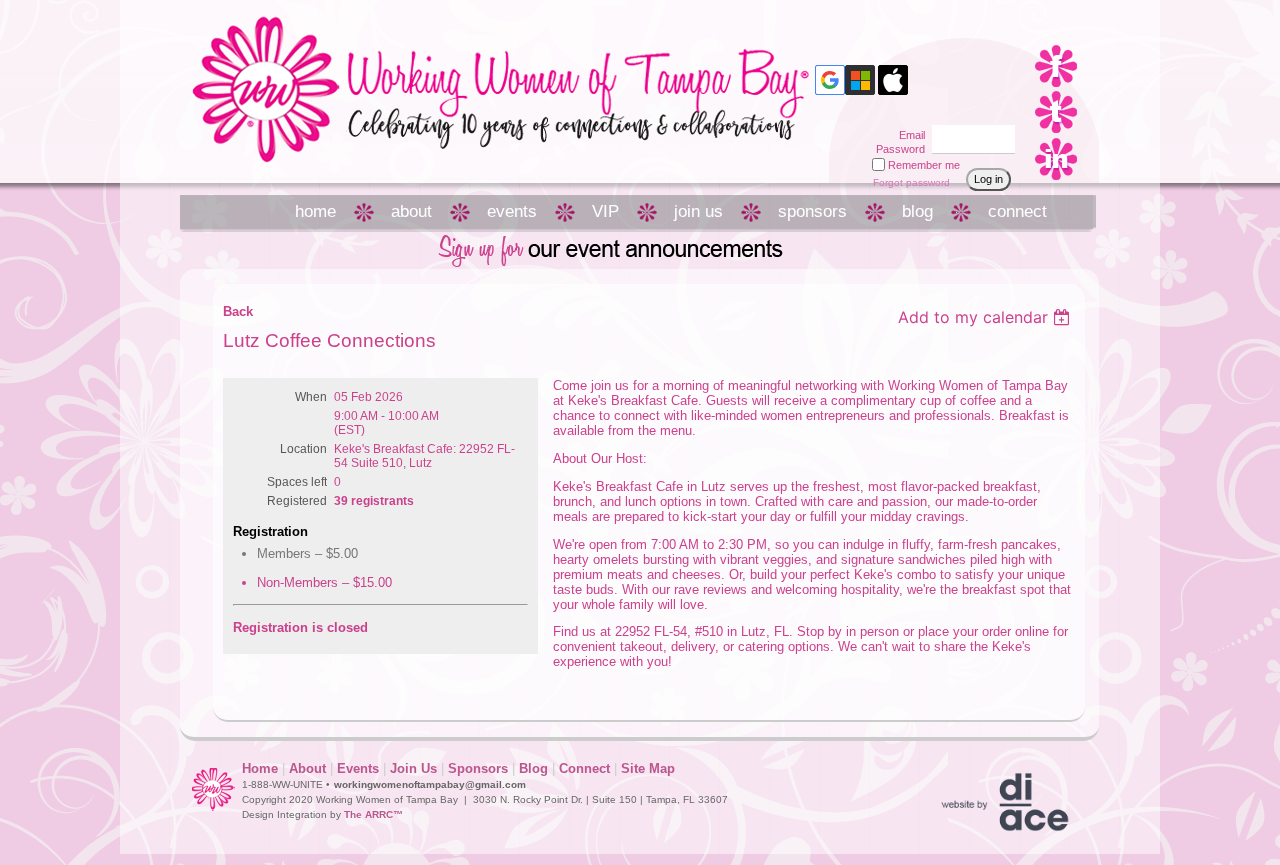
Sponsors (478, 768)
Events (358, 768)
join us (698, 211)
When (311, 397)
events (512, 211)
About (307, 768)
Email (908, 135)
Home (260, 768)
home (315, 211)
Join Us (413, 768)
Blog (533, 768)
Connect (584, 768)
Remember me (924, 165)
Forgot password (911, 182)
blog (917, 211)
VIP (605, 211)
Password (897, 149)
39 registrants (374, 501)
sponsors (812, 211)
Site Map (648, 768)
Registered (297, 501)
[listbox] (986, 317)
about (411, 211)
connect (1017, 211)
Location (303, 449)
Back (238, 311)
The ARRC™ (373, 814)
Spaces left (297, 482)
